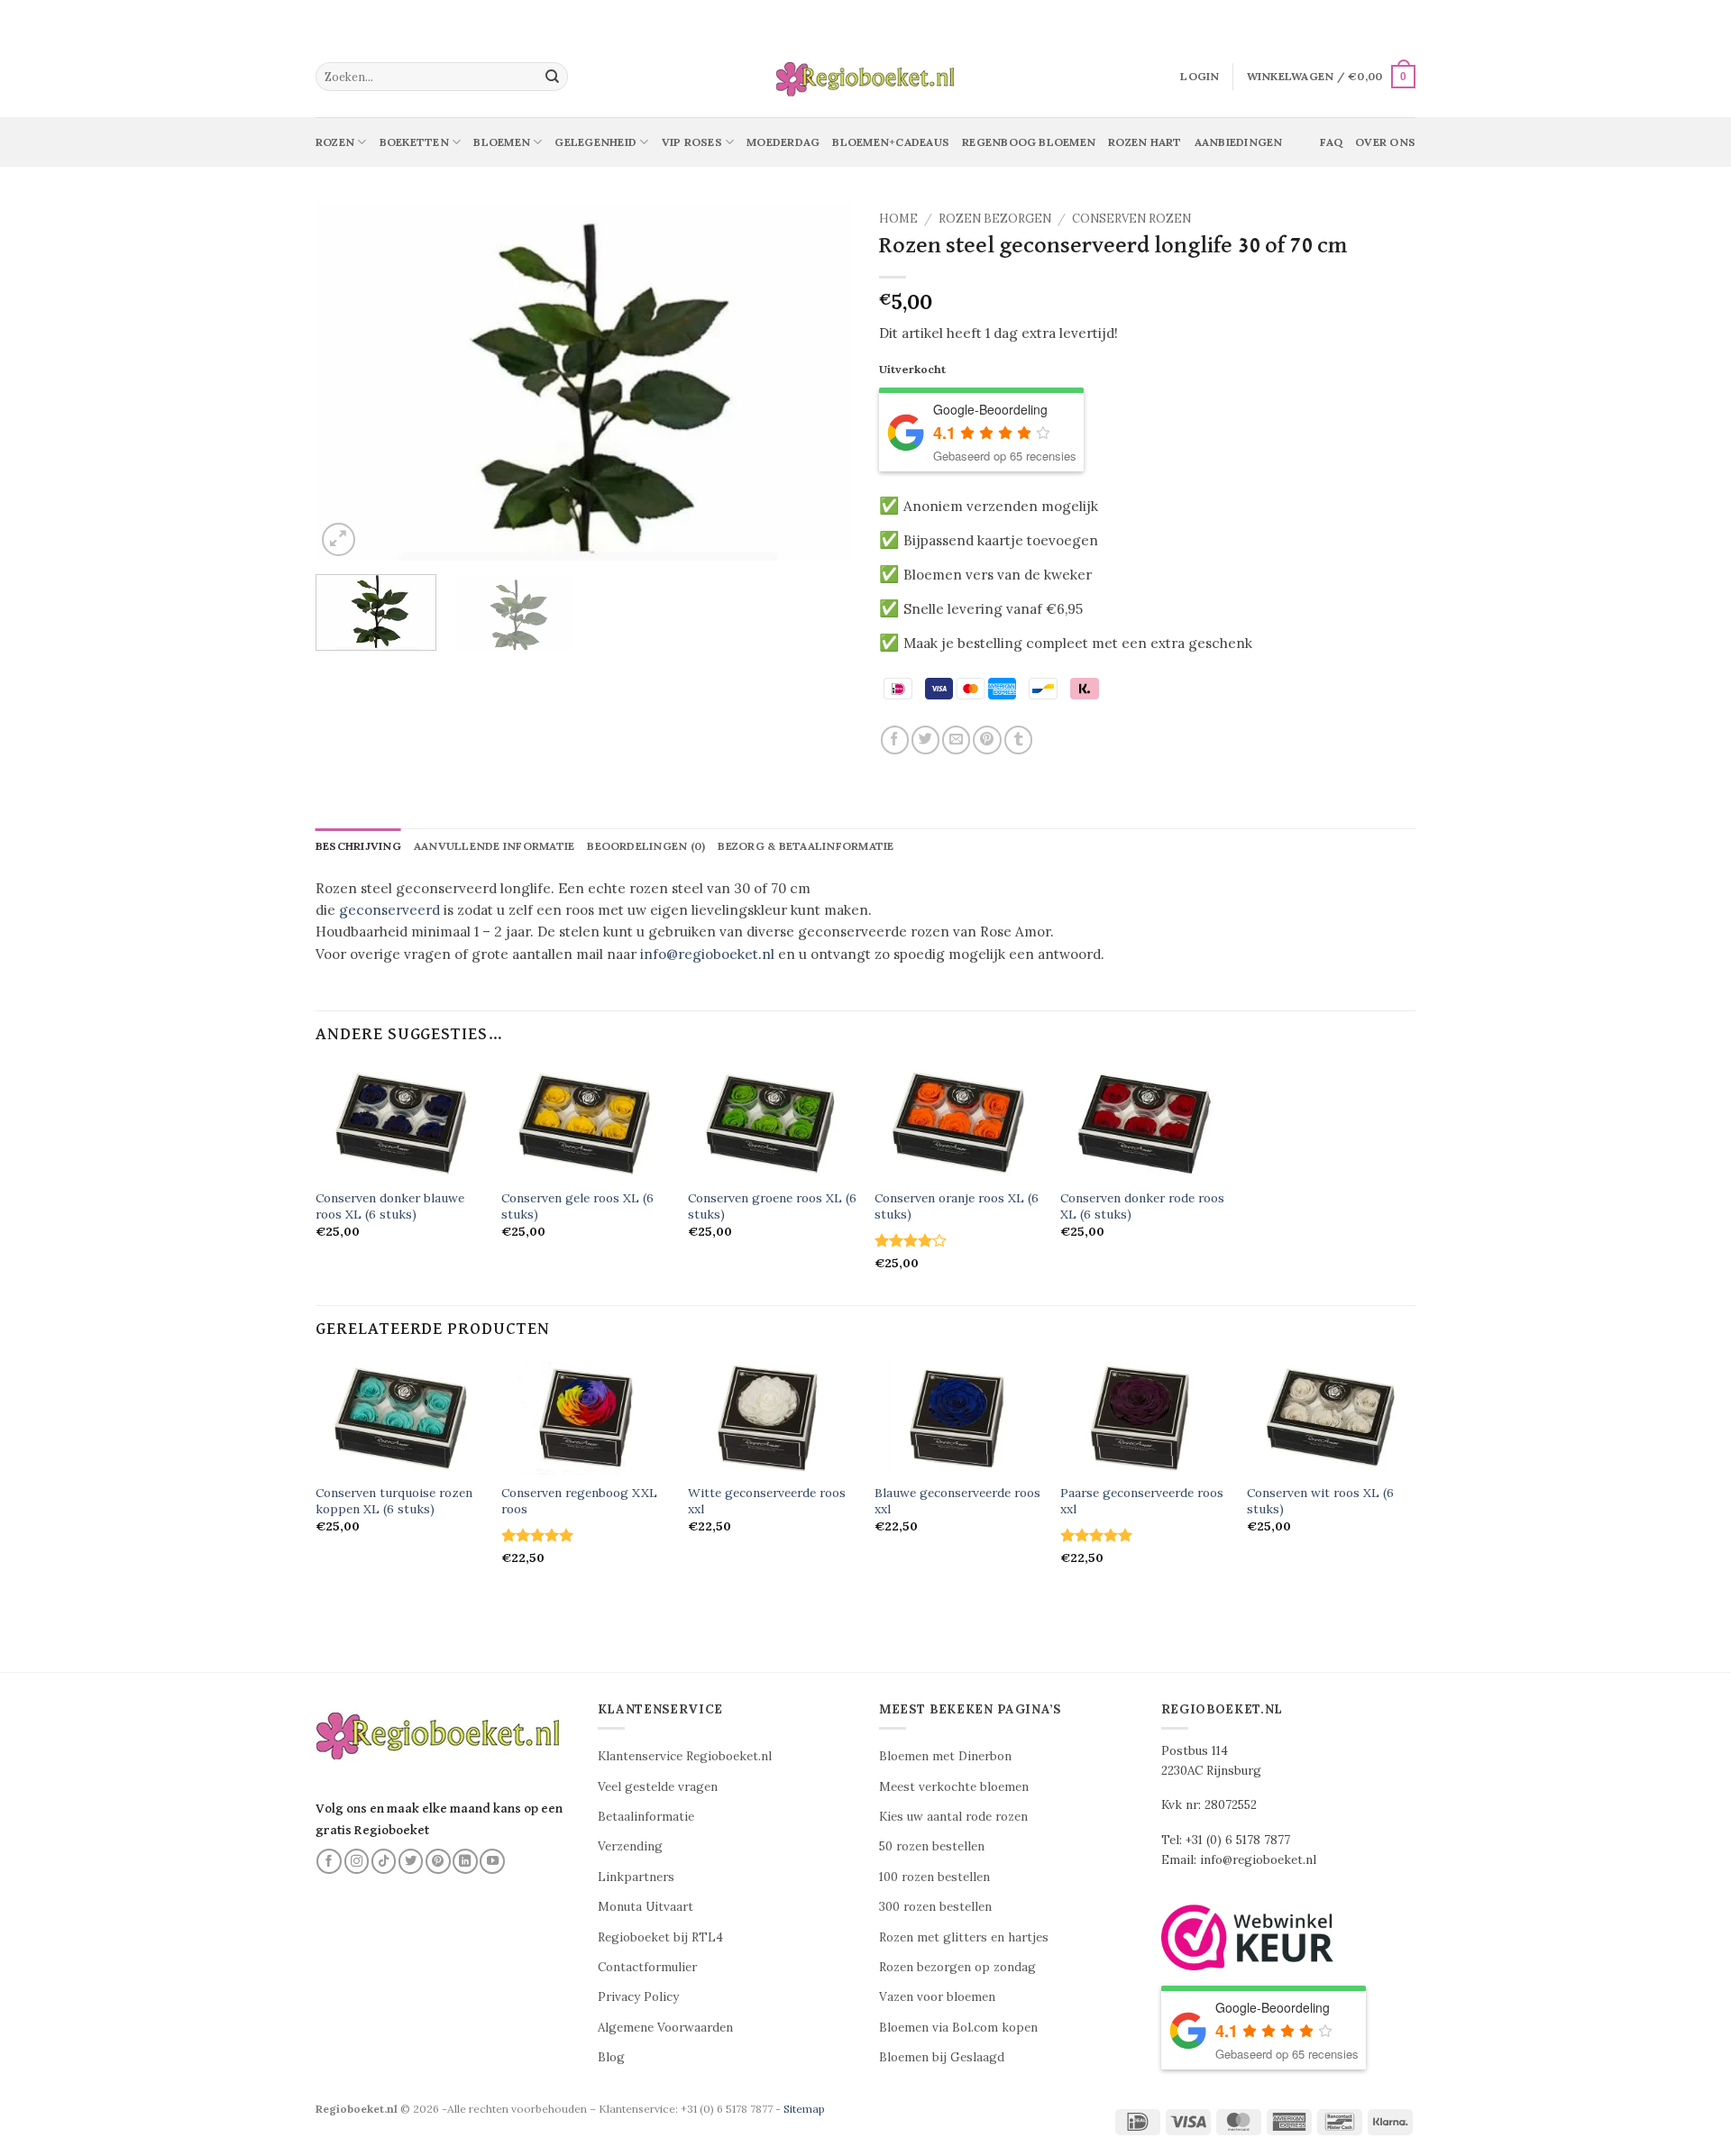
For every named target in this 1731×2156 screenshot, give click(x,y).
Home (898, 219)
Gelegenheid (595, 142)
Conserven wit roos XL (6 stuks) (1320, 1501)
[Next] (819, 382)
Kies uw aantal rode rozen (953, 1817)
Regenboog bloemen (1029, 142)
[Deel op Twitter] (925, 740)
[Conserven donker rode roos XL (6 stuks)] (1145, 1124)
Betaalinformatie (646, 1817)
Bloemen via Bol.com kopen (958, 2028)
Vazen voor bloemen (937, 1997)
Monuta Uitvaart (646, 1907)
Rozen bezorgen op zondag (957, 1967)
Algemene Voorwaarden (665, 2028)
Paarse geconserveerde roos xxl (1142, 1501)
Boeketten (414, 142)
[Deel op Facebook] (895, 740)
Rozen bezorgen (995, 219)
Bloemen (502, 142)
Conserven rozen (1131, 219)
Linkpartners (636, 1877)
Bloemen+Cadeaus (891, 142)
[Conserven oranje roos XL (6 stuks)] (959, 1124)
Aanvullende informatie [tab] (494, 846)
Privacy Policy (638, 1997)
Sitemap (804, 2109)
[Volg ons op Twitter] (411, 1861)
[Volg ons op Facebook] (329, 1861)
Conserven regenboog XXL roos (579, 1501)
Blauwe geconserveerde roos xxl (957, 1501)
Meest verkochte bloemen (954, 1787)
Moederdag (783, 142)
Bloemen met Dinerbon (945, 1756)
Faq (1331, 142)
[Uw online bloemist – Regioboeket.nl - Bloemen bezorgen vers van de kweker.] (865, 77)
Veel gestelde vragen (658, 1787)
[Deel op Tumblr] (1018, 740)
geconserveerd (389, 910)
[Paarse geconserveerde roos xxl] (1145, 1418)
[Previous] (349, 382)
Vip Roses (692, 142)
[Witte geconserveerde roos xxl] (772, 1418)
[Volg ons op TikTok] (384, 1861)
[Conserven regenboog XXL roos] (586, 1418)
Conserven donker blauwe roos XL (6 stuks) (390, 1206)
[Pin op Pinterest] (987, 740)
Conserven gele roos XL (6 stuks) (577, 1206)
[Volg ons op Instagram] (357, 1861)
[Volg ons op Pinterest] (438, 1861)
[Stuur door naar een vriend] (956, 740)
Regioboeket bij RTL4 (660, 1937)
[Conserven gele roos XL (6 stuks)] (586, 1124)
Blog (611, 2057)
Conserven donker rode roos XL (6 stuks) (1142, 1206)
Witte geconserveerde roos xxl (767, 1501)
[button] (1200, 77)
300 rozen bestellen (935, 1907)
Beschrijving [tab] (358, 846)
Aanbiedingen (1239, 142)
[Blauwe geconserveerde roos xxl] (959, 1418)
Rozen (335, 142)
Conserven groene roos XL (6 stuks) (772, 1206)
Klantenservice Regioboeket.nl (685, 1756)
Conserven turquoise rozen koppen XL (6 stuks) (394, 1501)
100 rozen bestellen (934, 1877)
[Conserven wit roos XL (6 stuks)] (1331, 1418)
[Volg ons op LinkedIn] (465, 1861)
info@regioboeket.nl (707, 954)
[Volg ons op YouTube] (492, 1861)
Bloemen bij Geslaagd (942, 2057)
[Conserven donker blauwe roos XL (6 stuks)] (400, 1124)
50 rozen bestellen (932, 1846)
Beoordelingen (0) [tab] (646, 846)
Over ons (1385, 142)
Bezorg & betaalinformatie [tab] (806, 846)
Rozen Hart (1145, 142)
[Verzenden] (553, 77)
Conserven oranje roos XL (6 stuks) (957, 1206)
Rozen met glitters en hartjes (964, 1937)
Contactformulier (647, 1967)
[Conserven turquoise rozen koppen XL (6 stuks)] (400, 1418)
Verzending (630, 1846)
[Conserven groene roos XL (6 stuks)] (772, 1124)
